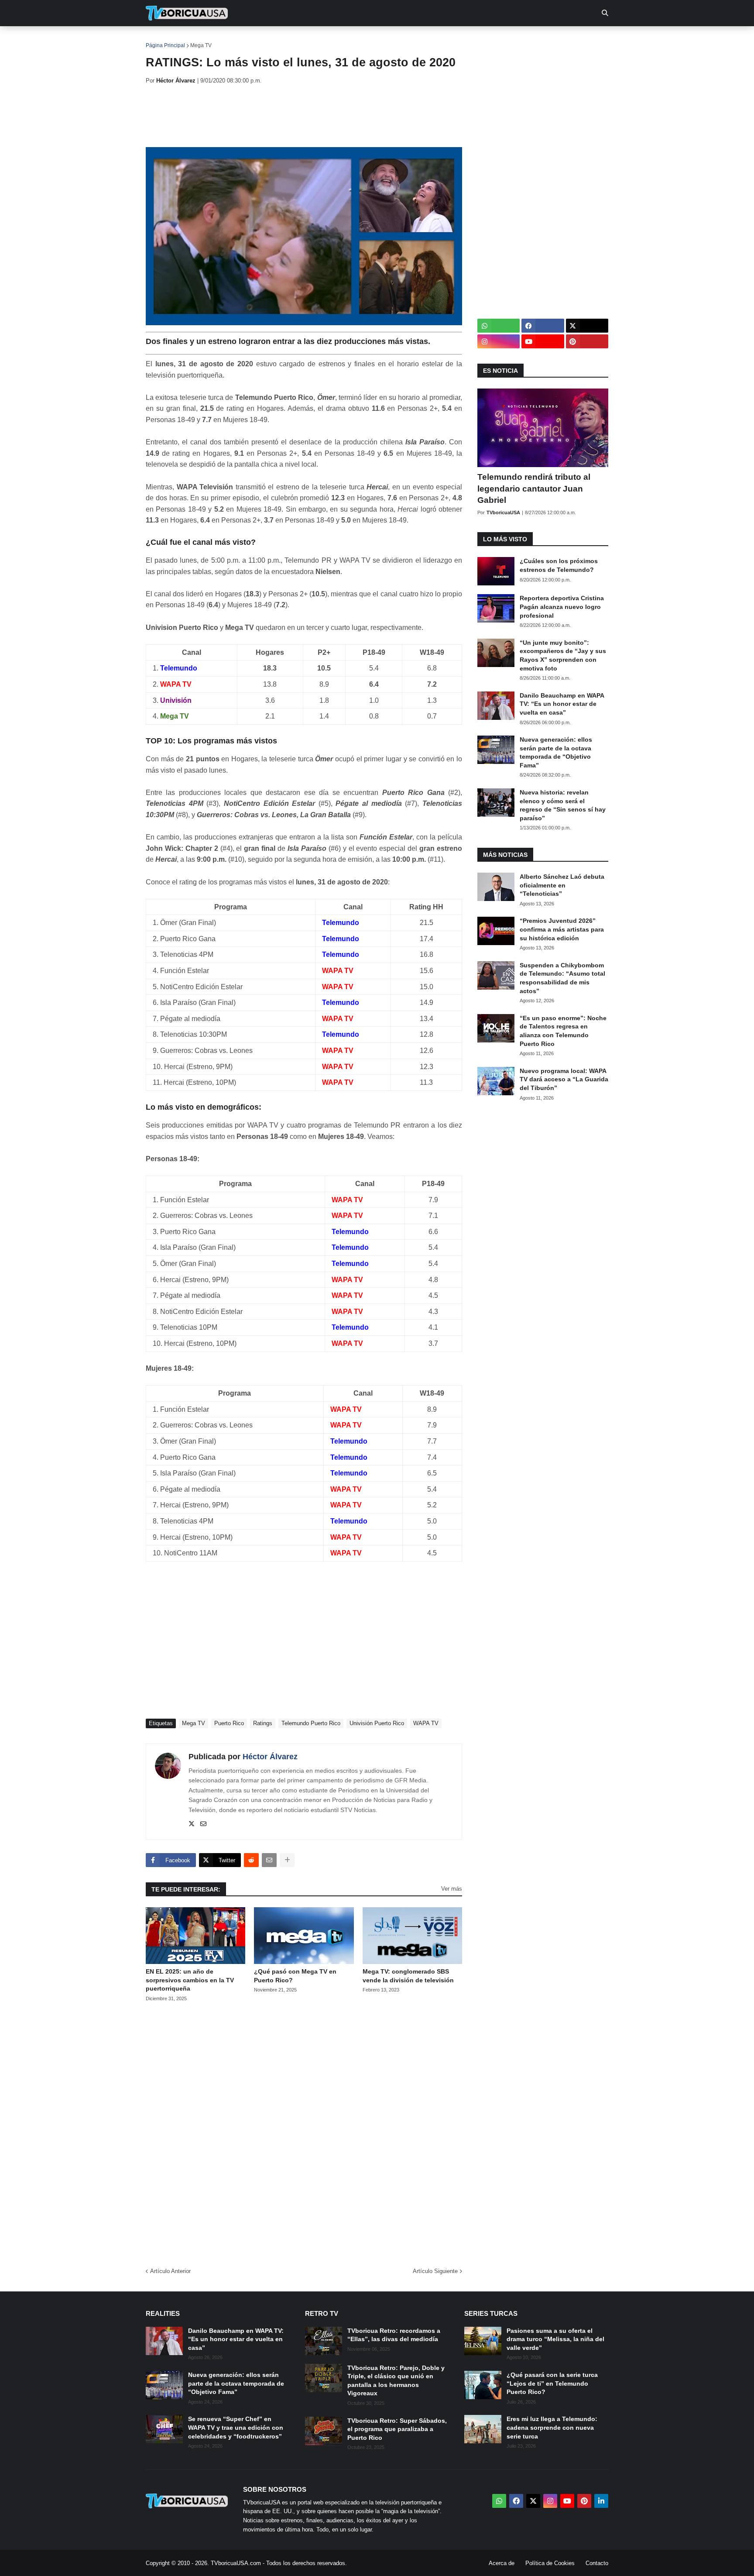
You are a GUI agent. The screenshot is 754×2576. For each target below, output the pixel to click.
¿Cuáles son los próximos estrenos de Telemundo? (559, 565)
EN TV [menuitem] (242, 39)
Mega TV (201, 45)
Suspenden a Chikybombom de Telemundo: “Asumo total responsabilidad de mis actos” (562, 978)
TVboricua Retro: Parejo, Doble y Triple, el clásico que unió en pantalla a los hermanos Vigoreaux (396, 2381)
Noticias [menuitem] (199, 39)
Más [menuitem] (495, 39)
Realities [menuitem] (286, 39)
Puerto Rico (229, 1723)
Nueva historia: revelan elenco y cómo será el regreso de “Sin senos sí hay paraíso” (563, 805)
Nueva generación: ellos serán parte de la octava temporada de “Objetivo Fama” (556, 752)
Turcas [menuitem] (327, 39)
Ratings (263, 1723)
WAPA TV (426, 1723)
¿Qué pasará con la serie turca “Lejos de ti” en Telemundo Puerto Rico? (552, 2383)
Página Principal (165, 45)
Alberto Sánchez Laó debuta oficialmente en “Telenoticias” (562, 885)
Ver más (452, 1889)
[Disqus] (304, 2132)
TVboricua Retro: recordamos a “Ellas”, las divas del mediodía (394, 2335)
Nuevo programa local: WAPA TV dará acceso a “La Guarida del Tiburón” (564, 1079)
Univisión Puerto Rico (377, 1723)
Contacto (597, 2563)
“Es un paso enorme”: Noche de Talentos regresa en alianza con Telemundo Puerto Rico (563, 1031)
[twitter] (192, 1824)
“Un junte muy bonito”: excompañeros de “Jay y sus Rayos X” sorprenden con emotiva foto (563, 655)
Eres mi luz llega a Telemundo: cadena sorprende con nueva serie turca (552, 2427)
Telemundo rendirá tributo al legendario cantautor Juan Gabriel (534, 488)
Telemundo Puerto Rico (311, 1723)
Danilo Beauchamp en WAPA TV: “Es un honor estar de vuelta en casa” (562, 704)
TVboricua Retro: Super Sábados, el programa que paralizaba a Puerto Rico (397, 2429)
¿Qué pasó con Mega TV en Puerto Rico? (295, 1976)
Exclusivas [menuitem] (422, 39)
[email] (203, 1824)
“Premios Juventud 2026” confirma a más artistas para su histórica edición (562, 929)
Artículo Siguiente (435, 2271)
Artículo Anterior (170, 2271)
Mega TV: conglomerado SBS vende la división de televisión (408, 1976)
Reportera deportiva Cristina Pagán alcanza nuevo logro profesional (562, 607)
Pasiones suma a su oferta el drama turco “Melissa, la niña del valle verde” (555, 2339)
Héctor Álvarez (270, 1757)
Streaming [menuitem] (371, 39)
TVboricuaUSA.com (236, 2563)
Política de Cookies (550, 2563)
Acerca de (502, 2563)
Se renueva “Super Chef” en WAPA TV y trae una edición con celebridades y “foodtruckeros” (236, 2427)
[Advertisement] (305, 116)
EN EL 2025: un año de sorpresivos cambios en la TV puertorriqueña (190, 1980)
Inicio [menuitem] (162, 39)
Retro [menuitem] (464, 39)
